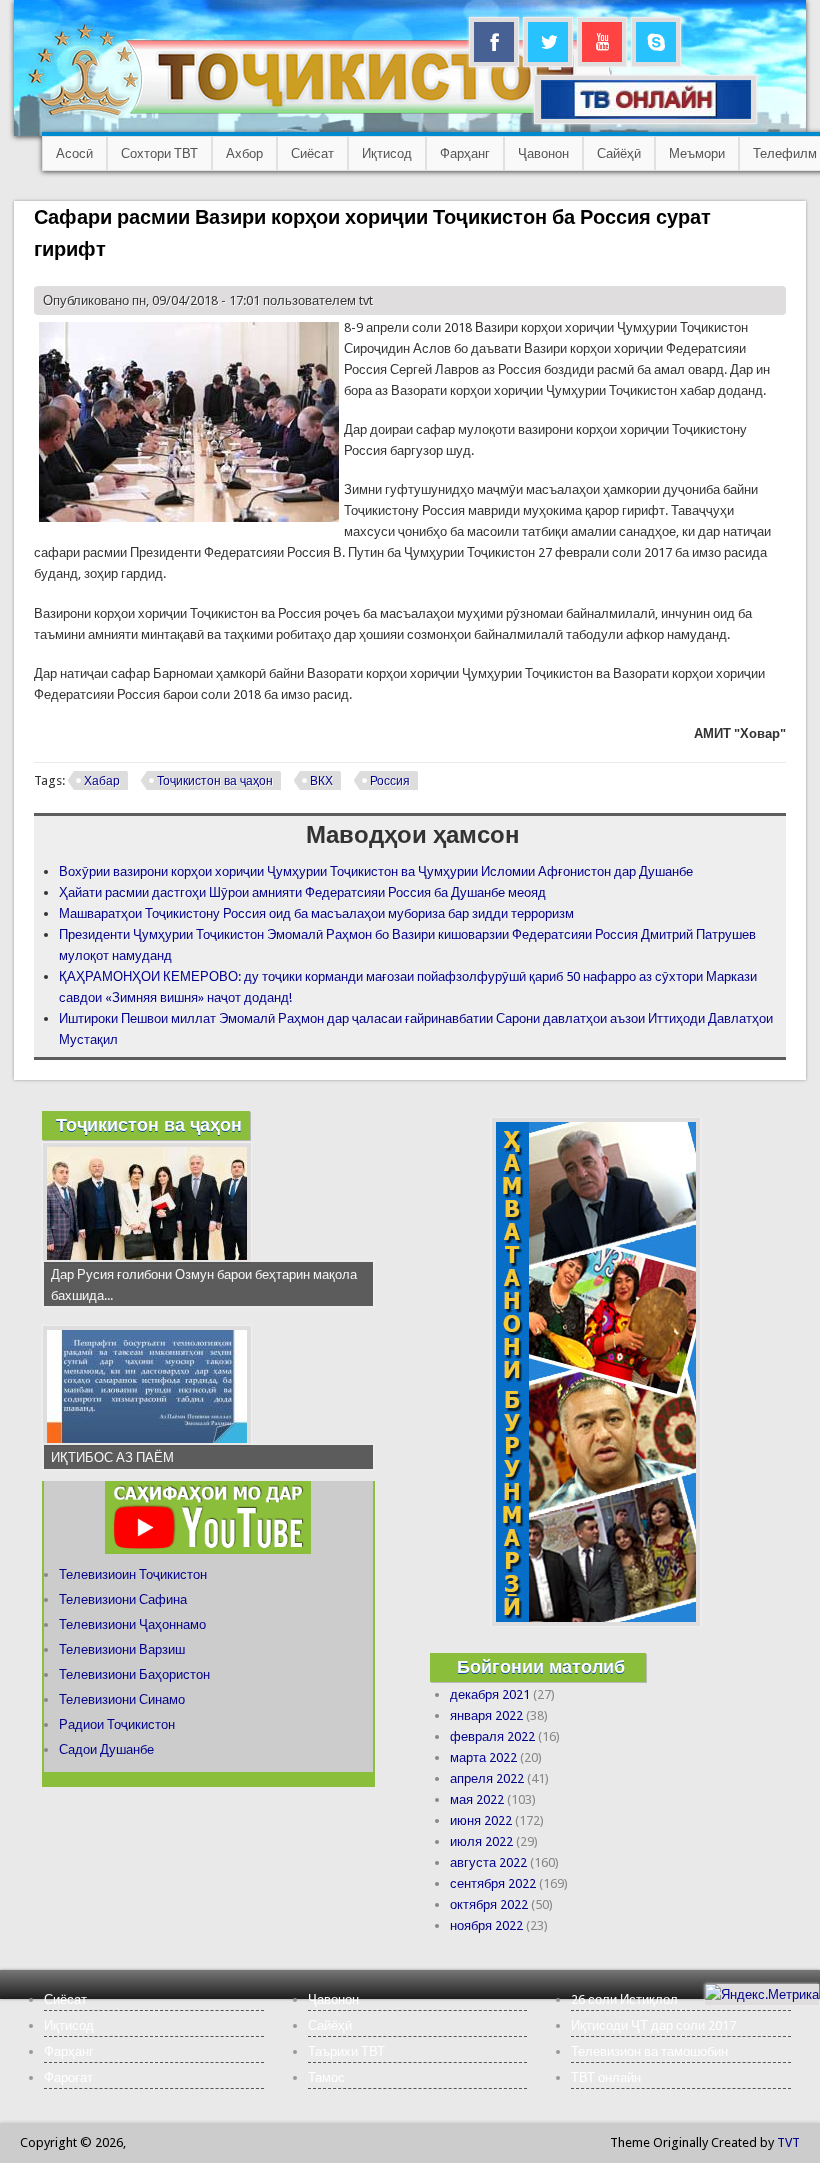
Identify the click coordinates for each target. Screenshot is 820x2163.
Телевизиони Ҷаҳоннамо (132, 1624)
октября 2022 (489, 1904)
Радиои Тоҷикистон (117, 1724)
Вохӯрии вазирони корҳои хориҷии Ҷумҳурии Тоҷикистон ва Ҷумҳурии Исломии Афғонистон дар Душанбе (376, 871)
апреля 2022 (487, 1778)
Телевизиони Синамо (122, 1699)
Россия (390, 781)
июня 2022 (481, 1820)
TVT (788, 2142)
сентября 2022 (493, 1883)
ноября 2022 (486, 1925)
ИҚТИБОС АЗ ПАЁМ (112, 1457)
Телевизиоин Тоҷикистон (133, 1574)
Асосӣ (74, 153)
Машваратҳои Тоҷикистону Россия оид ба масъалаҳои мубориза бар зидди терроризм (316, 913)
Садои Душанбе (106, 1749)
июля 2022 (481, 1841)
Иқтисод (387, 153)
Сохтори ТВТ (159, 153)
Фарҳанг (465, 153)
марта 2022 (483, 1757)
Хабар (102, 781)
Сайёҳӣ (619, 153)
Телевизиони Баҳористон (134, 1674)
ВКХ (321, 781)
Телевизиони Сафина (123, 1599)
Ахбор (244, 153)
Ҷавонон (543, 153)
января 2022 (486, 1715)
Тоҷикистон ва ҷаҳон (215, 781)
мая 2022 (477, 1799)
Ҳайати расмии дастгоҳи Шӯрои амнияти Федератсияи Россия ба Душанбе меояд (302, 892)
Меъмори (697, 153)
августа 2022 (488, 1862)
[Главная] (319, 115)
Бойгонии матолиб (541, 1666)
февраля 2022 (492, 1736)
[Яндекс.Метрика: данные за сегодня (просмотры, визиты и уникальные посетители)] (762, 1994)
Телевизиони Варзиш (122, 1649)
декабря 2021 (490, 1694)
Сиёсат (312, 153)
